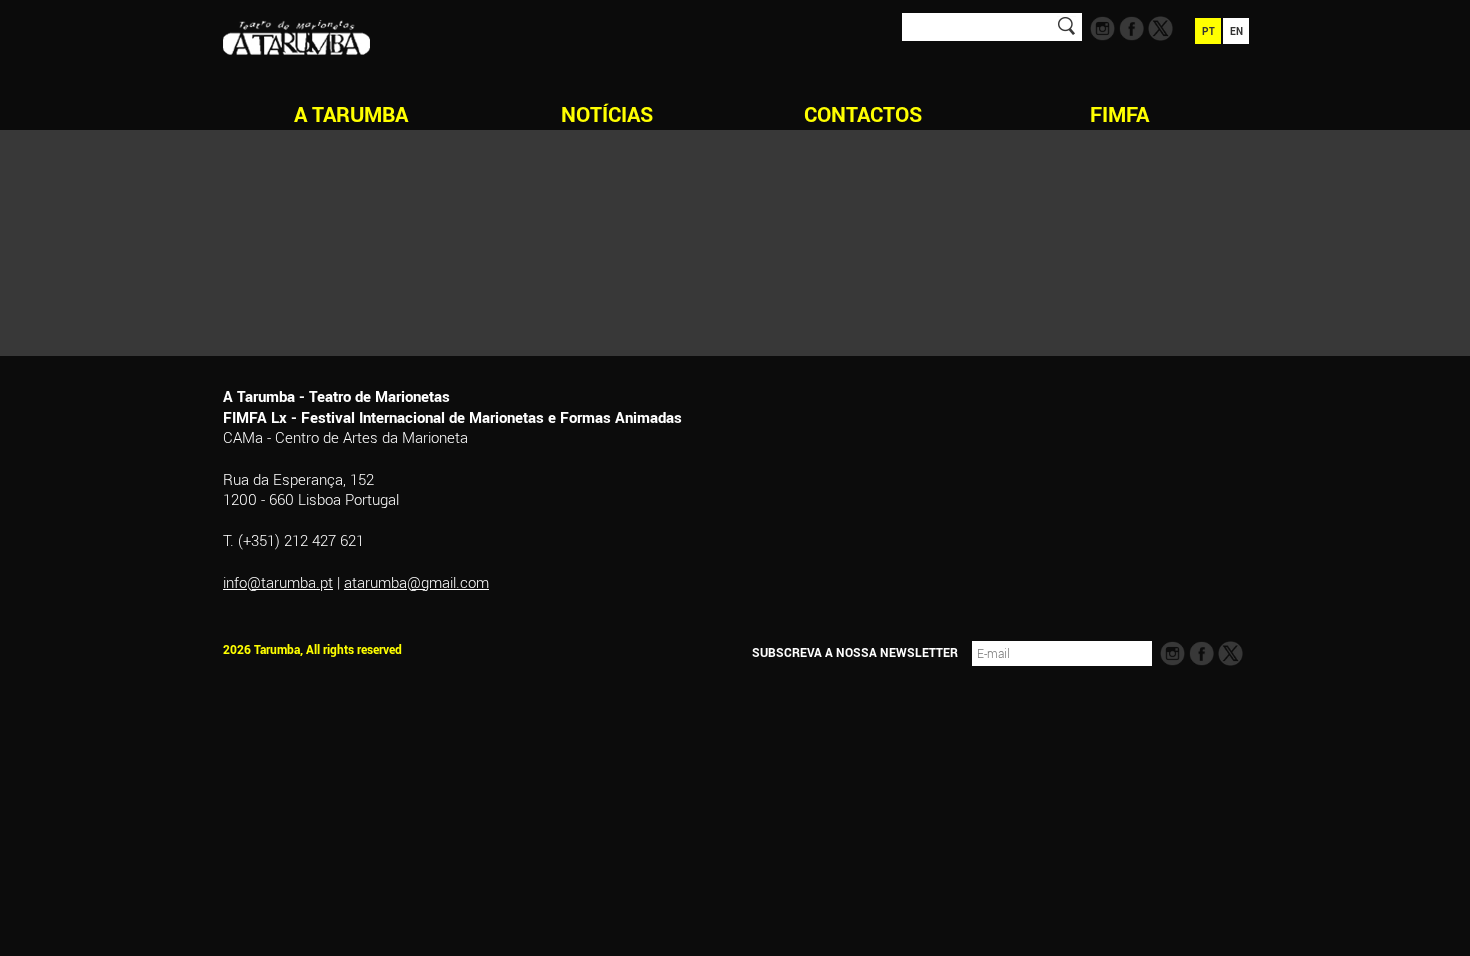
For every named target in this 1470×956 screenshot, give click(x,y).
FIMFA (1119, 114)
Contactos (863, 114)
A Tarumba (351, 114)
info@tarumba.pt (278, 582)
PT (1208, 31)
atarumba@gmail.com (416, 582)
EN (1236, 31)
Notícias (607, 114)
